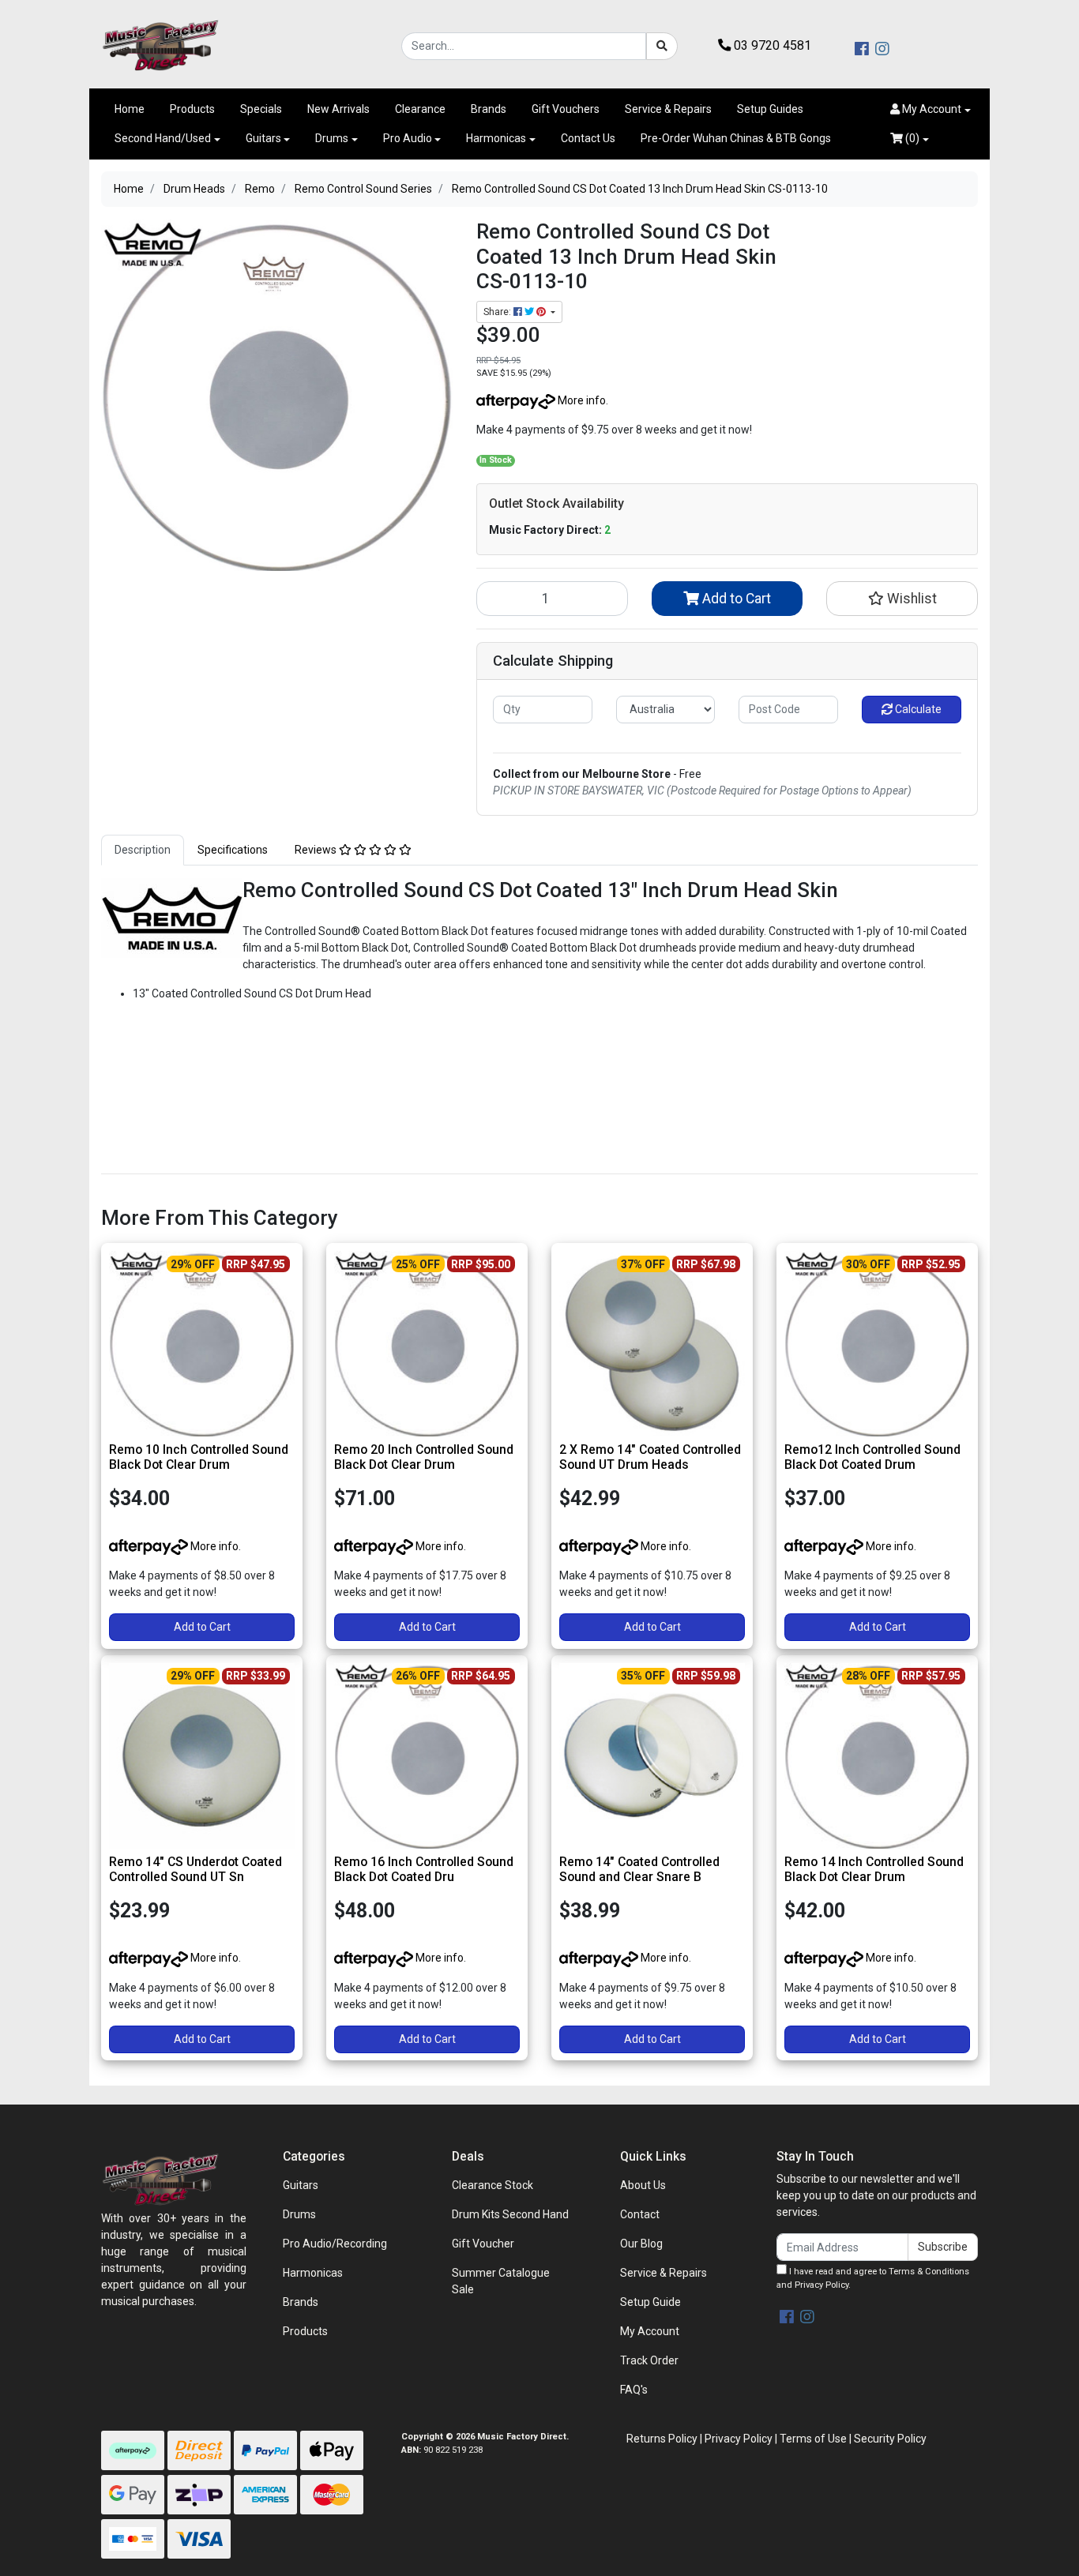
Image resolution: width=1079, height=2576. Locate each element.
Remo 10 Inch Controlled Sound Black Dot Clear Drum (199, 1457)
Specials (261, 109)
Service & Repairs (668, 109)
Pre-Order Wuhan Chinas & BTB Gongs (736, 138)
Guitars (263, 138)
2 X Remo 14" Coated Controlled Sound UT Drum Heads (650, 1457)
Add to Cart (735, 599)
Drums (332, 138)
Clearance (420, 109)
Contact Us (588, 138)
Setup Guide (650, 2302)
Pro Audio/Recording (335, 2244)
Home (130, 109)
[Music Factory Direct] (160, 45)
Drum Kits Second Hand (510, 2214)
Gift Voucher (483, 2244)
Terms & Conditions (929, 2272)
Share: (498, 312)
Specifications (233, 850)
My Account (650, 2331)
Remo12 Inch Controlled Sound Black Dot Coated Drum (872, 1457)
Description (143, 850)
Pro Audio (408, 138)
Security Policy (890, 2439)
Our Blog (641, 2244)
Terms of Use (813, 2439)
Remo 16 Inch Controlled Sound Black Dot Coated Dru (424, 1869)
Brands (489, 109)
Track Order (649, 2360)
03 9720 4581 (771, 45)
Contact (640, 2214)
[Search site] (662, 46)
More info (581, 400)
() (911, 138)
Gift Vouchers (566, 109)
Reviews (317, 850)
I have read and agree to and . (873, 2278)
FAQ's (634, 2390)
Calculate (917, 709)
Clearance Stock (493, 2185)
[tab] (143, 850)
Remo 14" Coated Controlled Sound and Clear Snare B (639, 1869)
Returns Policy (662, 2439)
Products (192, 109)
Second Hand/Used (163, 138)
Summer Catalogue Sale (501, 2281)
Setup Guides (770, 109)
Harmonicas (496, 138)
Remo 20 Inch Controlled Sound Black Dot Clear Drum (424, 1457)
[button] (930, 109)
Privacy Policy (821, 2285)
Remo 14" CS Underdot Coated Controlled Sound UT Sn (195, 1869)
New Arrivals (338, 109)
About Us (643, 2185)
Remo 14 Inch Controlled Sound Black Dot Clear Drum (874, 1869)
